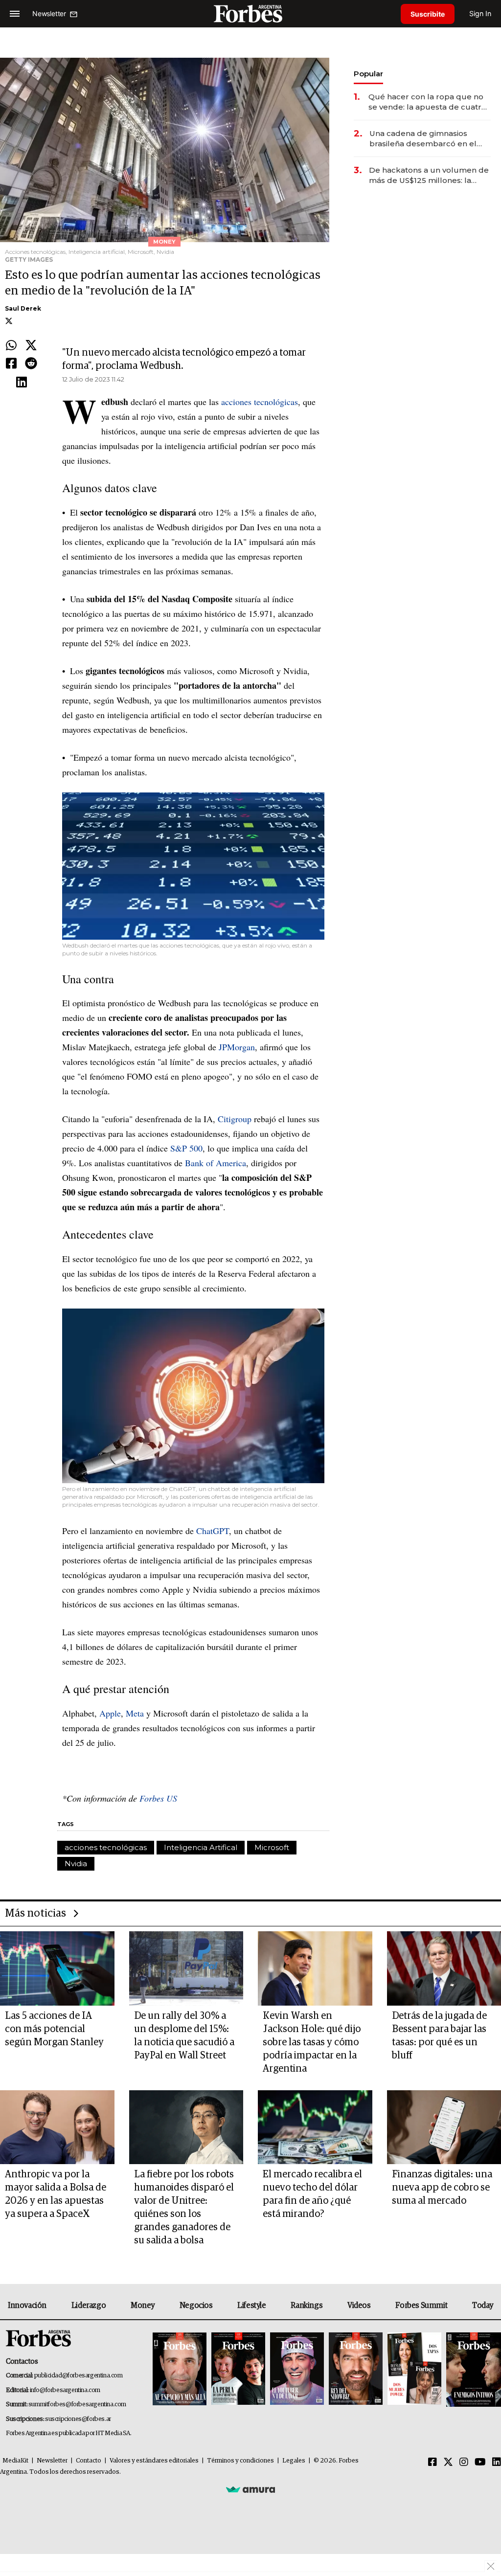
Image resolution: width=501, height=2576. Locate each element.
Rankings (307, 2305)
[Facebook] (11, 364)
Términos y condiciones (240, 2461)
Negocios (196, 2305)
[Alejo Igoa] (297, 2369)
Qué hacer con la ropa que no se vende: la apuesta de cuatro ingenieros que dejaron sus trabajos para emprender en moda (427, 102)
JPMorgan (237, 1047)
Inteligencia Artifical (201, 1847)
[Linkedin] (22, 383)
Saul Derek (23, 308)
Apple (110, 1713)
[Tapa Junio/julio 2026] (180, 2369)
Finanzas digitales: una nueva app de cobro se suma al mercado (442, 2188)
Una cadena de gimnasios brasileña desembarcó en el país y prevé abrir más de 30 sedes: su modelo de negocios (428, 139)
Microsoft (257, 671)
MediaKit (15, 2461)
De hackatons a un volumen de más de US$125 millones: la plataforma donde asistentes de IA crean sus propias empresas (429, 175)
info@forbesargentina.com (65, 2390)
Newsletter (52, 2461)
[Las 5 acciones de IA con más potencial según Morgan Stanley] (57, 1968)
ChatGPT (213, 1531)
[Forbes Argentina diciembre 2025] (356, 2369)
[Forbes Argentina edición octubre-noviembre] (414, 2369)
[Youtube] (480, 2463)
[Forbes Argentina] (250, 13)
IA (239, 542)
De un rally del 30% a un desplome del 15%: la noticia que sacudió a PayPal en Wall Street (184, 2036)
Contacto (89, 2461)
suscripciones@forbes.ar (78, 2419)
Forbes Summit (421, 2305)
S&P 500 (186, 1148)
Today (483, 2305)
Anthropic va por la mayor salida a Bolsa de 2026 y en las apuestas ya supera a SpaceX (56, 2194)
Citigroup (235, 1119)
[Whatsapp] (11, 346)
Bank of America (216, 1163)
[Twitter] (31, 346)
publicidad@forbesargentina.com (79, 2376)
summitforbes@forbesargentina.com (77, 2405)
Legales (294, 2461)
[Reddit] (31, 364)
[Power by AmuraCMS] (250, 2489)
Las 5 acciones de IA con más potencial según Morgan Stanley (54, 2029)
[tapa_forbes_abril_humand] (238, 2369)
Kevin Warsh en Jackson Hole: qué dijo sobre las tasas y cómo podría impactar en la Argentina (312, 2042)
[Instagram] (464, 2463)
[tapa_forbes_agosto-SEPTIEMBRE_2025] (472, 2369)
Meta (135, 1713)
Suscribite (428, 14)
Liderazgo (89, 2305)
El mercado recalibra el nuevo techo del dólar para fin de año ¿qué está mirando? (312, 2194)
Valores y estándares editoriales (154, 2461)
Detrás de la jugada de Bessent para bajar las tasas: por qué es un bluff (439, 2036)
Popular (368, 74)
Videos (359, 2305)
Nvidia (295, 671)
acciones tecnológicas (260, 402)
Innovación (27, 2305)
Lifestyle (251, 2305)
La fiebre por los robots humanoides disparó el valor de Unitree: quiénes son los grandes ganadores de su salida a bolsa (184, 2207)
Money (143, 2305)
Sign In (480, 13)
